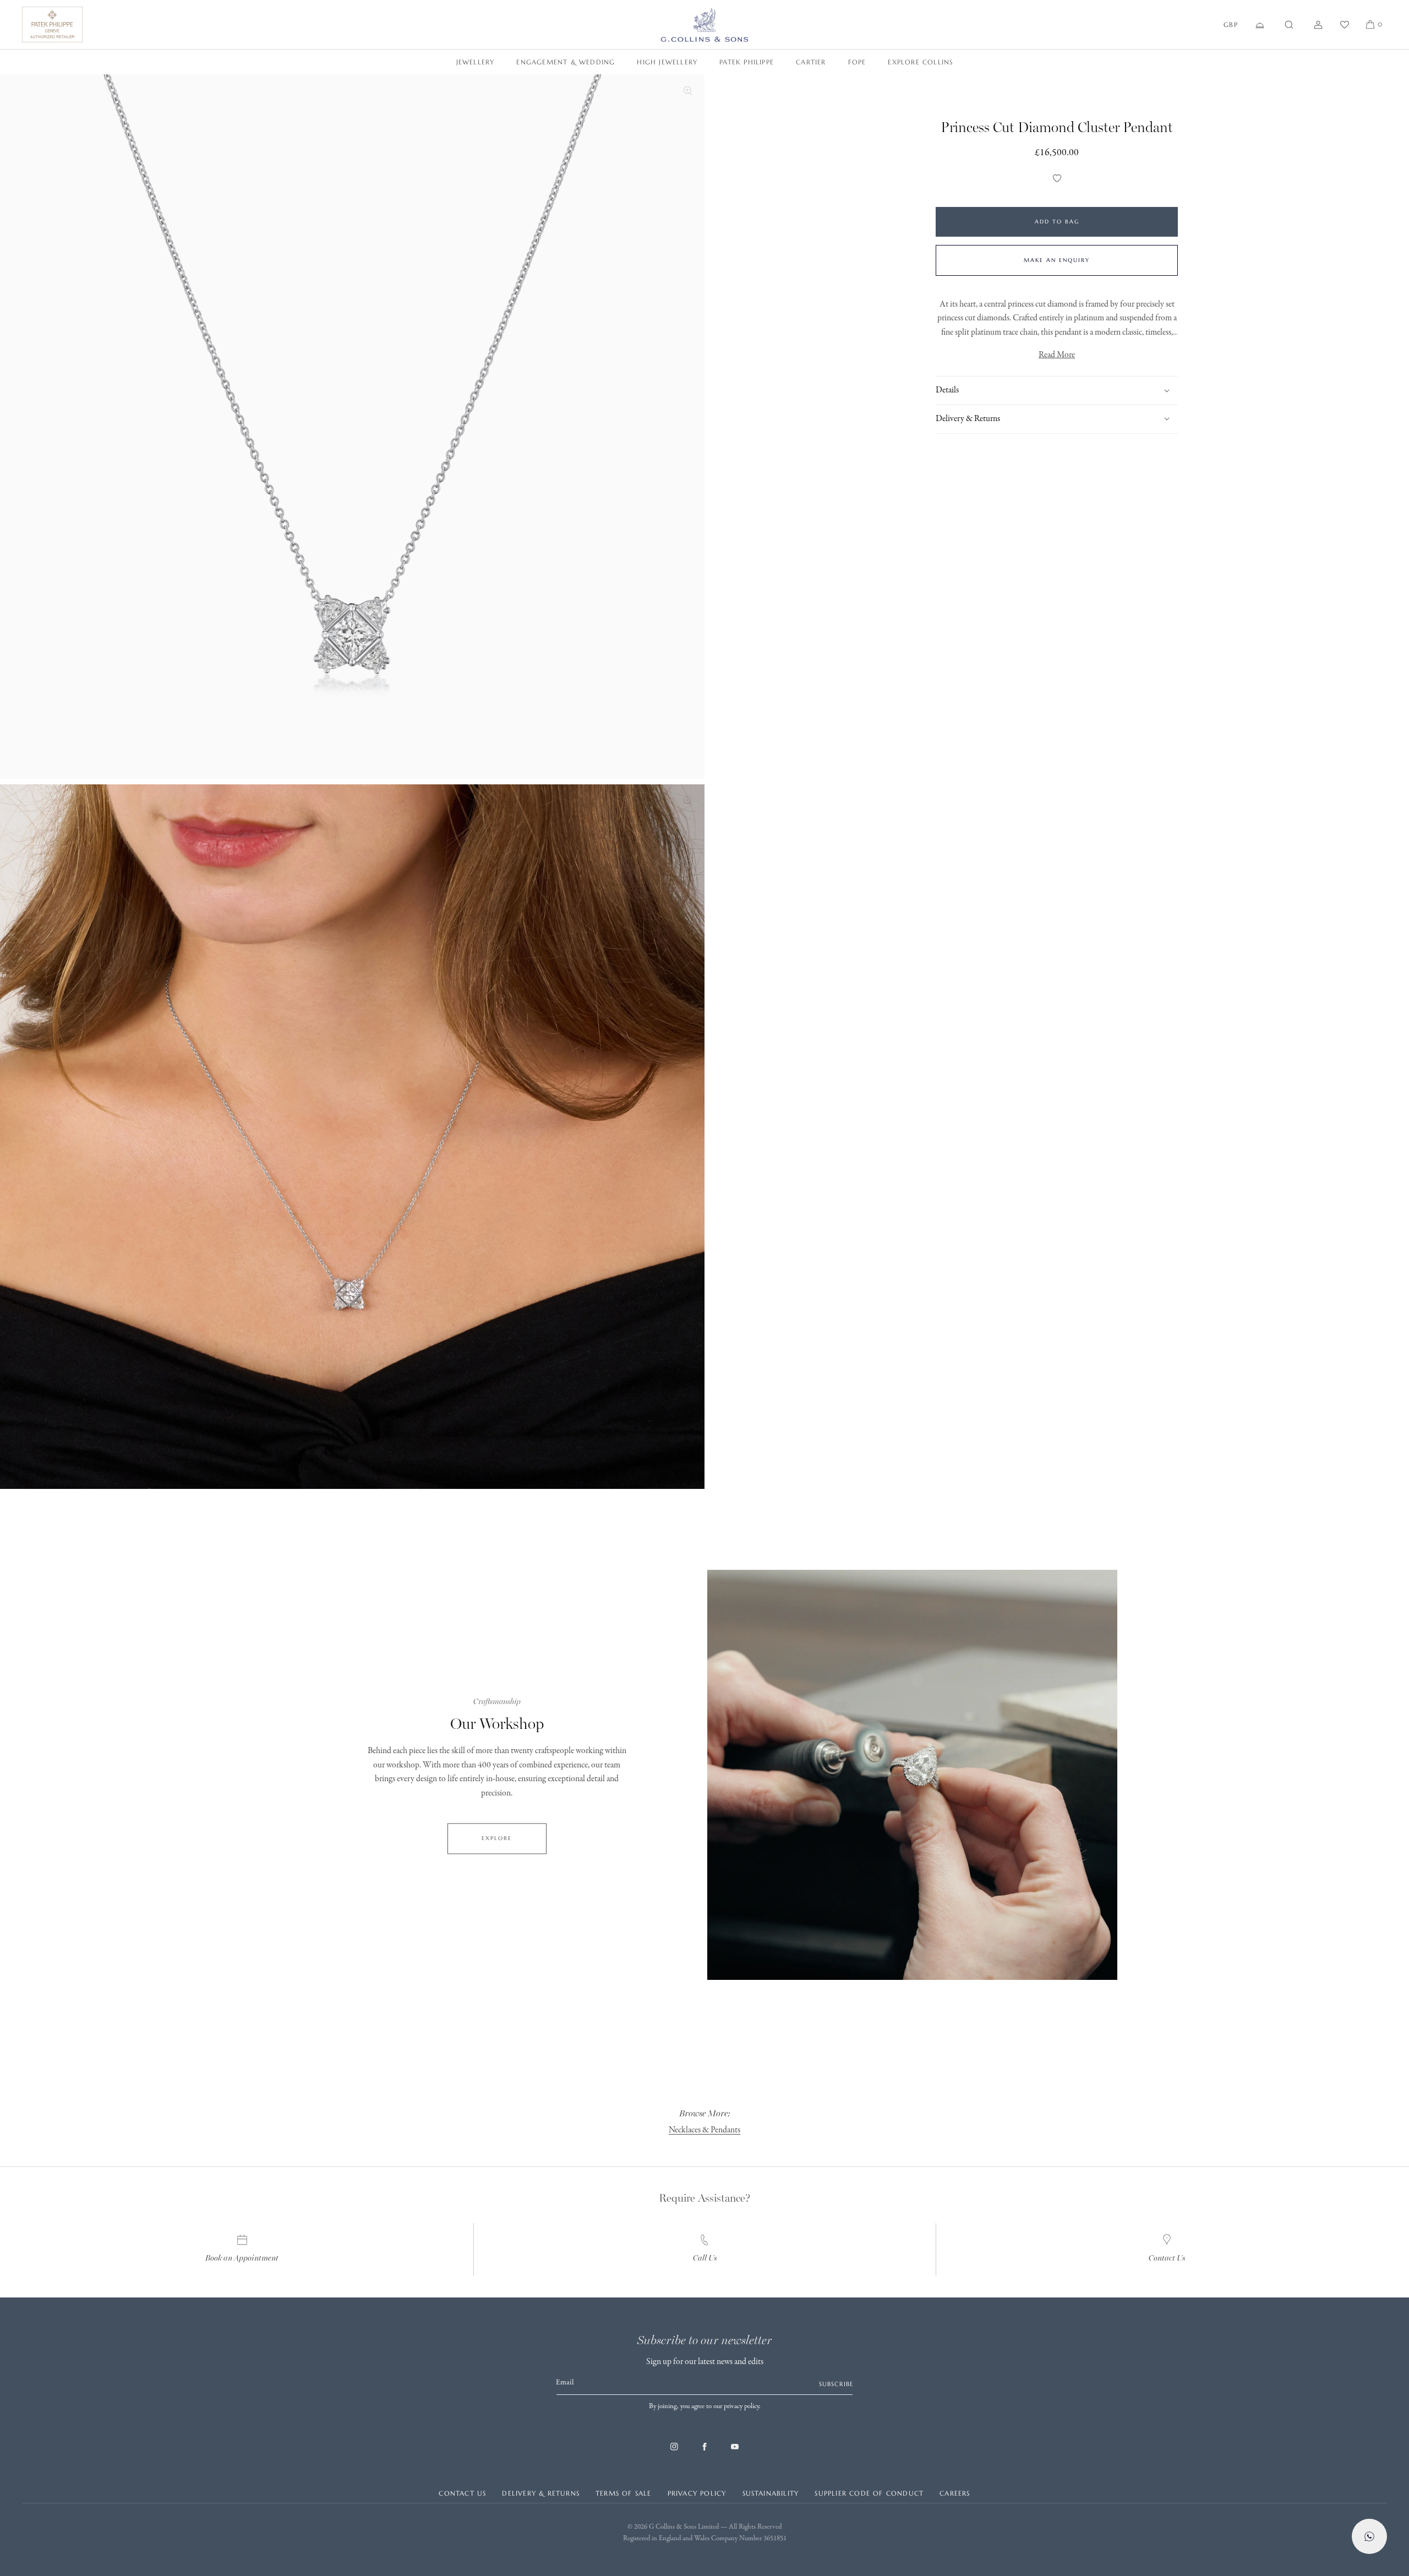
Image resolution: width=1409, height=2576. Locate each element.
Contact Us (1167, 2258)
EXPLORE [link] (497, 1838)
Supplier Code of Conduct (869, 2493)
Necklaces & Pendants (704, 2130)
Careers (955, 2493)
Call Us (705, 2258)
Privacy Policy (697, 2493)
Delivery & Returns (541, 2493)
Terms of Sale (624, 2493)
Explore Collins (920, 62)
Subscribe (836, 2384)
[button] (1289, 25)
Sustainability (771, 2493)
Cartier (811, 62)
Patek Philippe (747, 62)
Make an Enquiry (1057, 260)
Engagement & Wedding (566, 62)
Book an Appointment (242, 2258)
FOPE (857, 62)
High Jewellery (667, 62)
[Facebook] (704, 2452)
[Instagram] (674, 2452)
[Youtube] (735, 2452)
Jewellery (476, 62)
